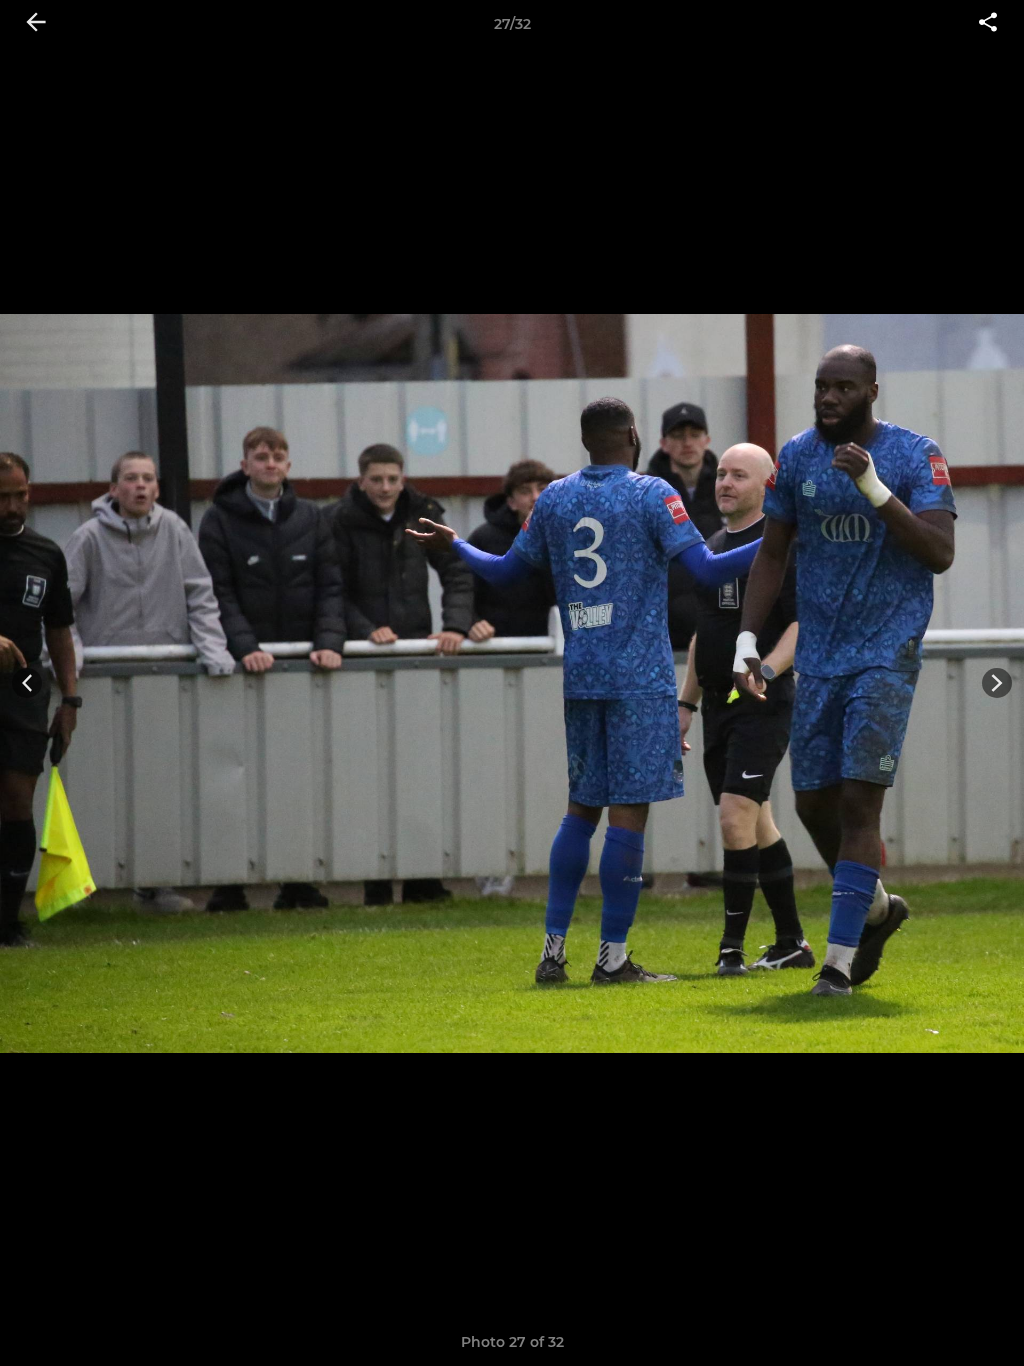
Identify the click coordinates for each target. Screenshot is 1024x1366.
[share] (988, 24)
